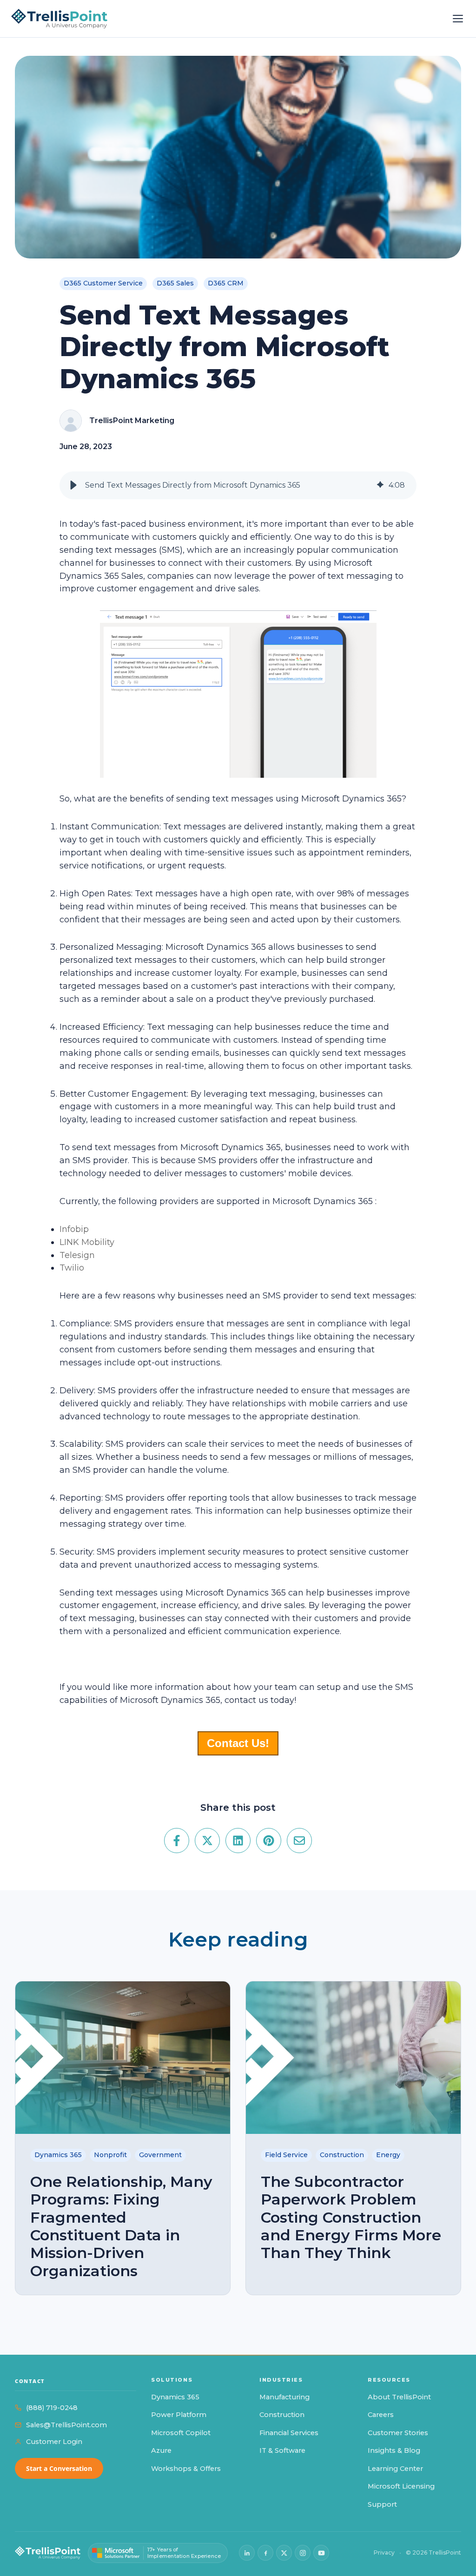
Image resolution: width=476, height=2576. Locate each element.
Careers (381, 2415)
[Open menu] (458, 19)
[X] (284, 2553)
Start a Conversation (59, 2468)
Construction (282, 2415)
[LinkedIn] (247, 2553)
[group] (238, 485)
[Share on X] (207, 1841)
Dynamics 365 (175, 2397)
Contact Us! (238, 1743)
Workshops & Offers (186, 2469)
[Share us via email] (299, 1841)
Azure (161, 2450)
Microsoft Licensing (401, 2486)
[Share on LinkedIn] (238, 1841)
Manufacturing (284, 2397)
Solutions (172, 2380)
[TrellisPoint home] (48, 2553)
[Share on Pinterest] (269, 1841)
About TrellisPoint (399, 2397)
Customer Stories (398, 2433)
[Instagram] (303, 2553)
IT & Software (282, 2450)
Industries (281, 2380)
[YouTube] (321, 2553)
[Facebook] (265, 2553)
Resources (389, 2380)
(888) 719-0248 (52, 2408)
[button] (73, 485)
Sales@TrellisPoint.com (66, 2425)
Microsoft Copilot (181, 2433)
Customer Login (54, 2442)
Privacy (384, 2553)
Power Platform (179, 2415)
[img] (380, 485)
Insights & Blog (394, 2450)
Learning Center (395, 2469)
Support (382, 2504)
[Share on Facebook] (177, 1841)
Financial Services (289, 2433)
